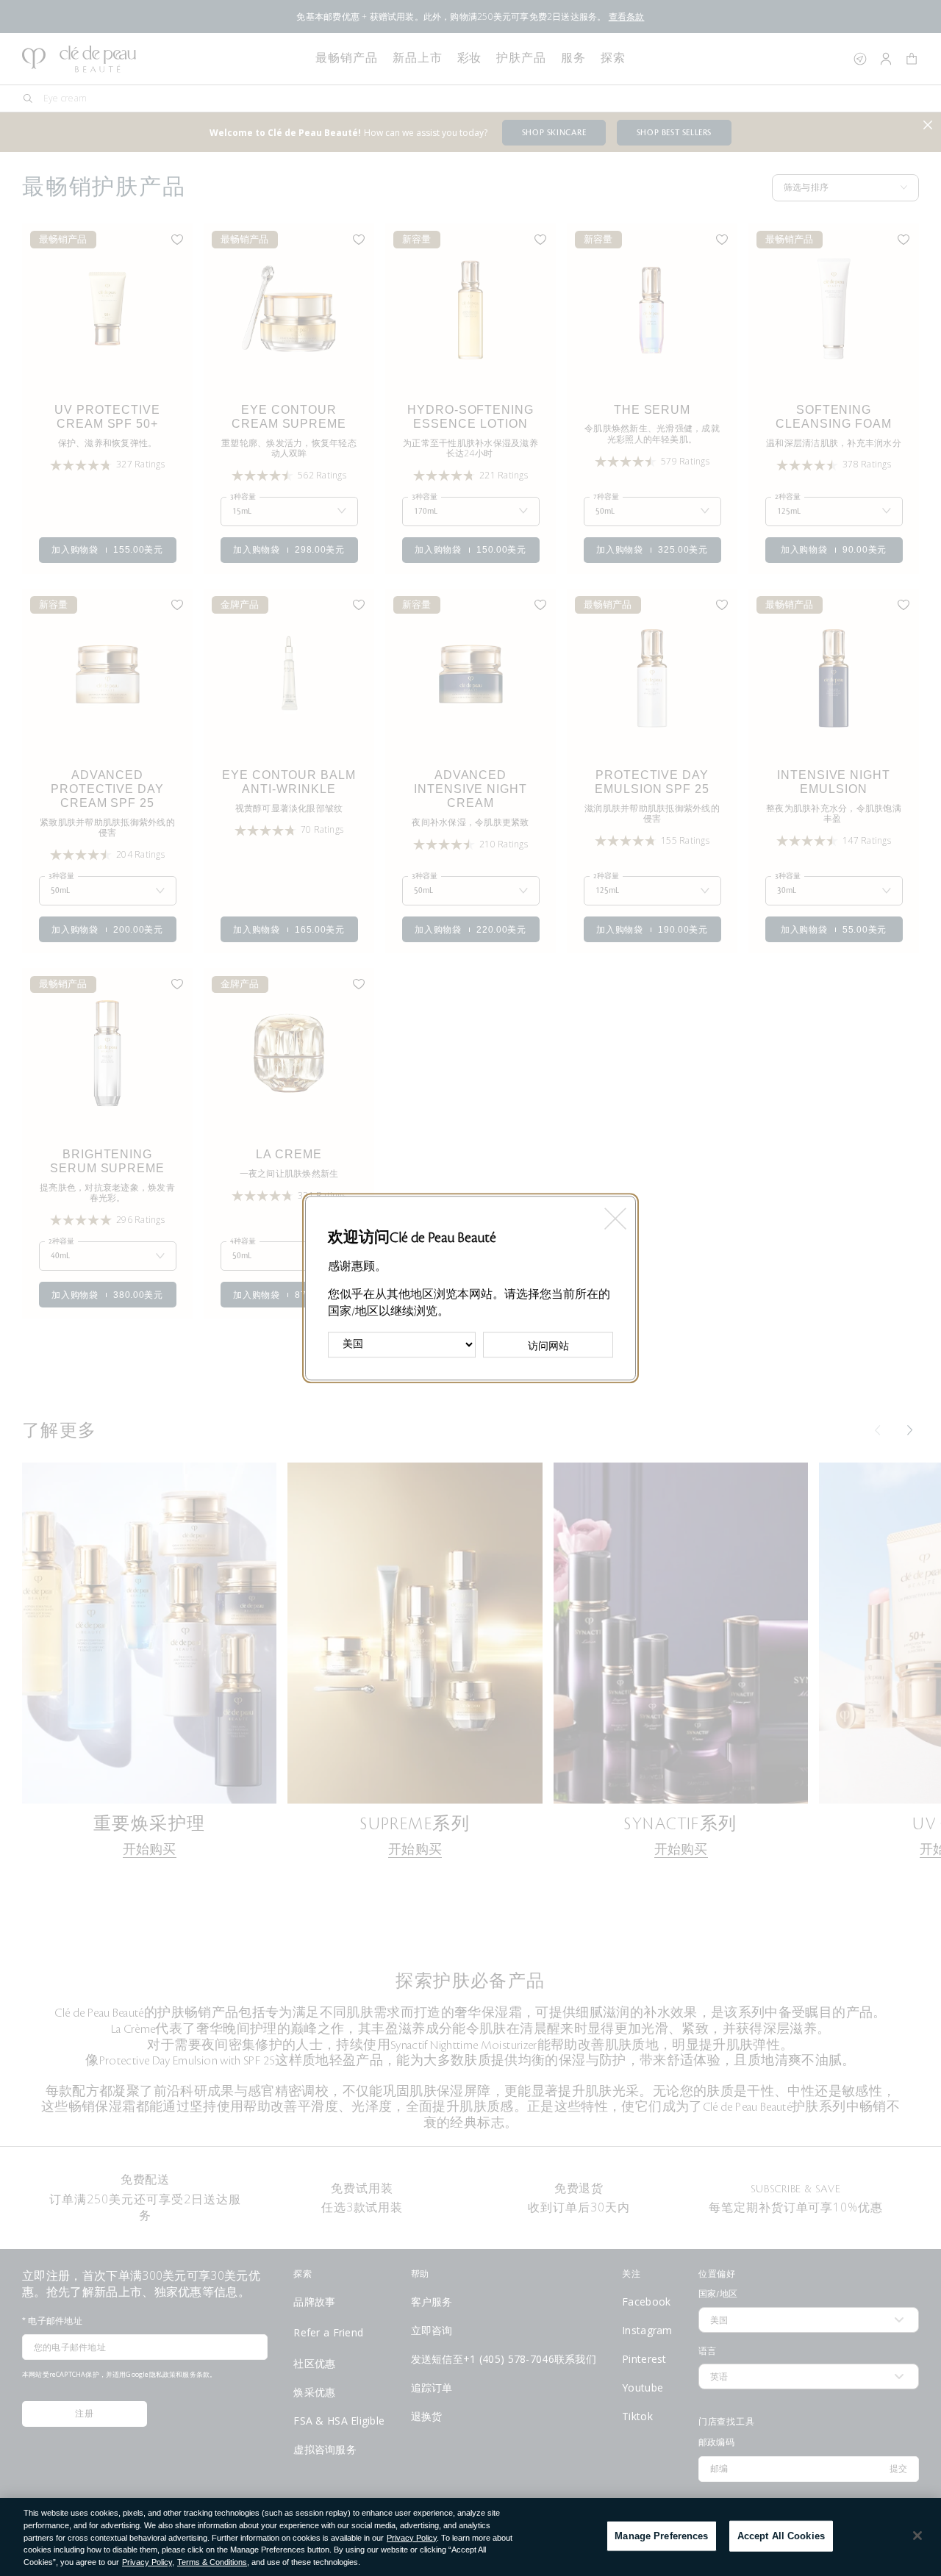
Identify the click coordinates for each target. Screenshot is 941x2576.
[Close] (917, 2536)
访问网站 (548, 1346)
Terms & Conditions (212, 2562)
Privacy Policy (412, 2538)
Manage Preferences (661, 2536)
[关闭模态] (614, 1214)
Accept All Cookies (781, 2536)
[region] (470, 2537)
